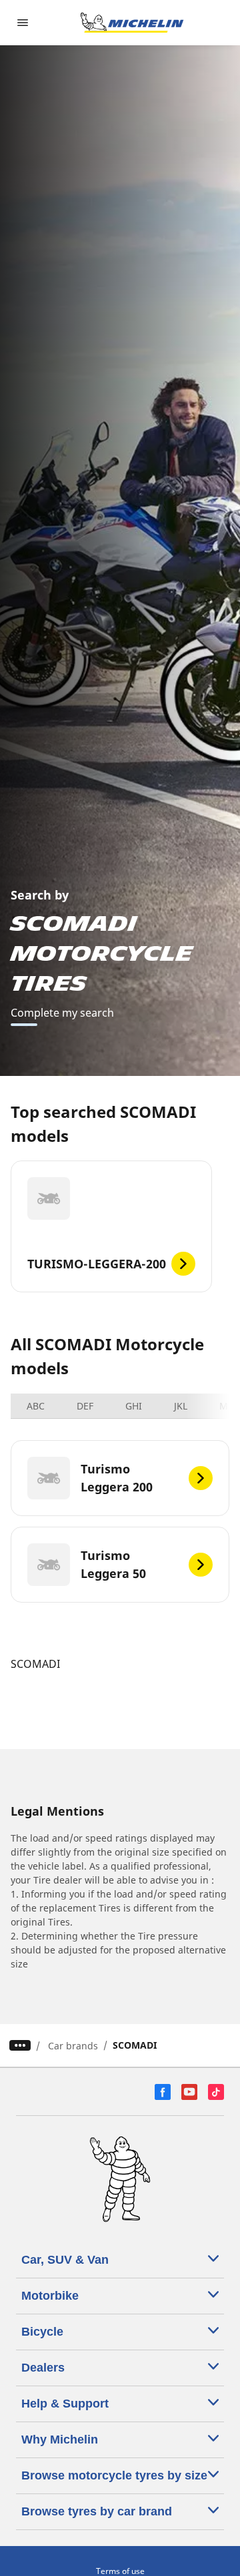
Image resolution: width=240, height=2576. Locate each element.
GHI (134, 1406)
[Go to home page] (132, 23)
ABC (36, 1406)
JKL (181, 1406)
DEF (85, 1406)
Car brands (73, 2046)
